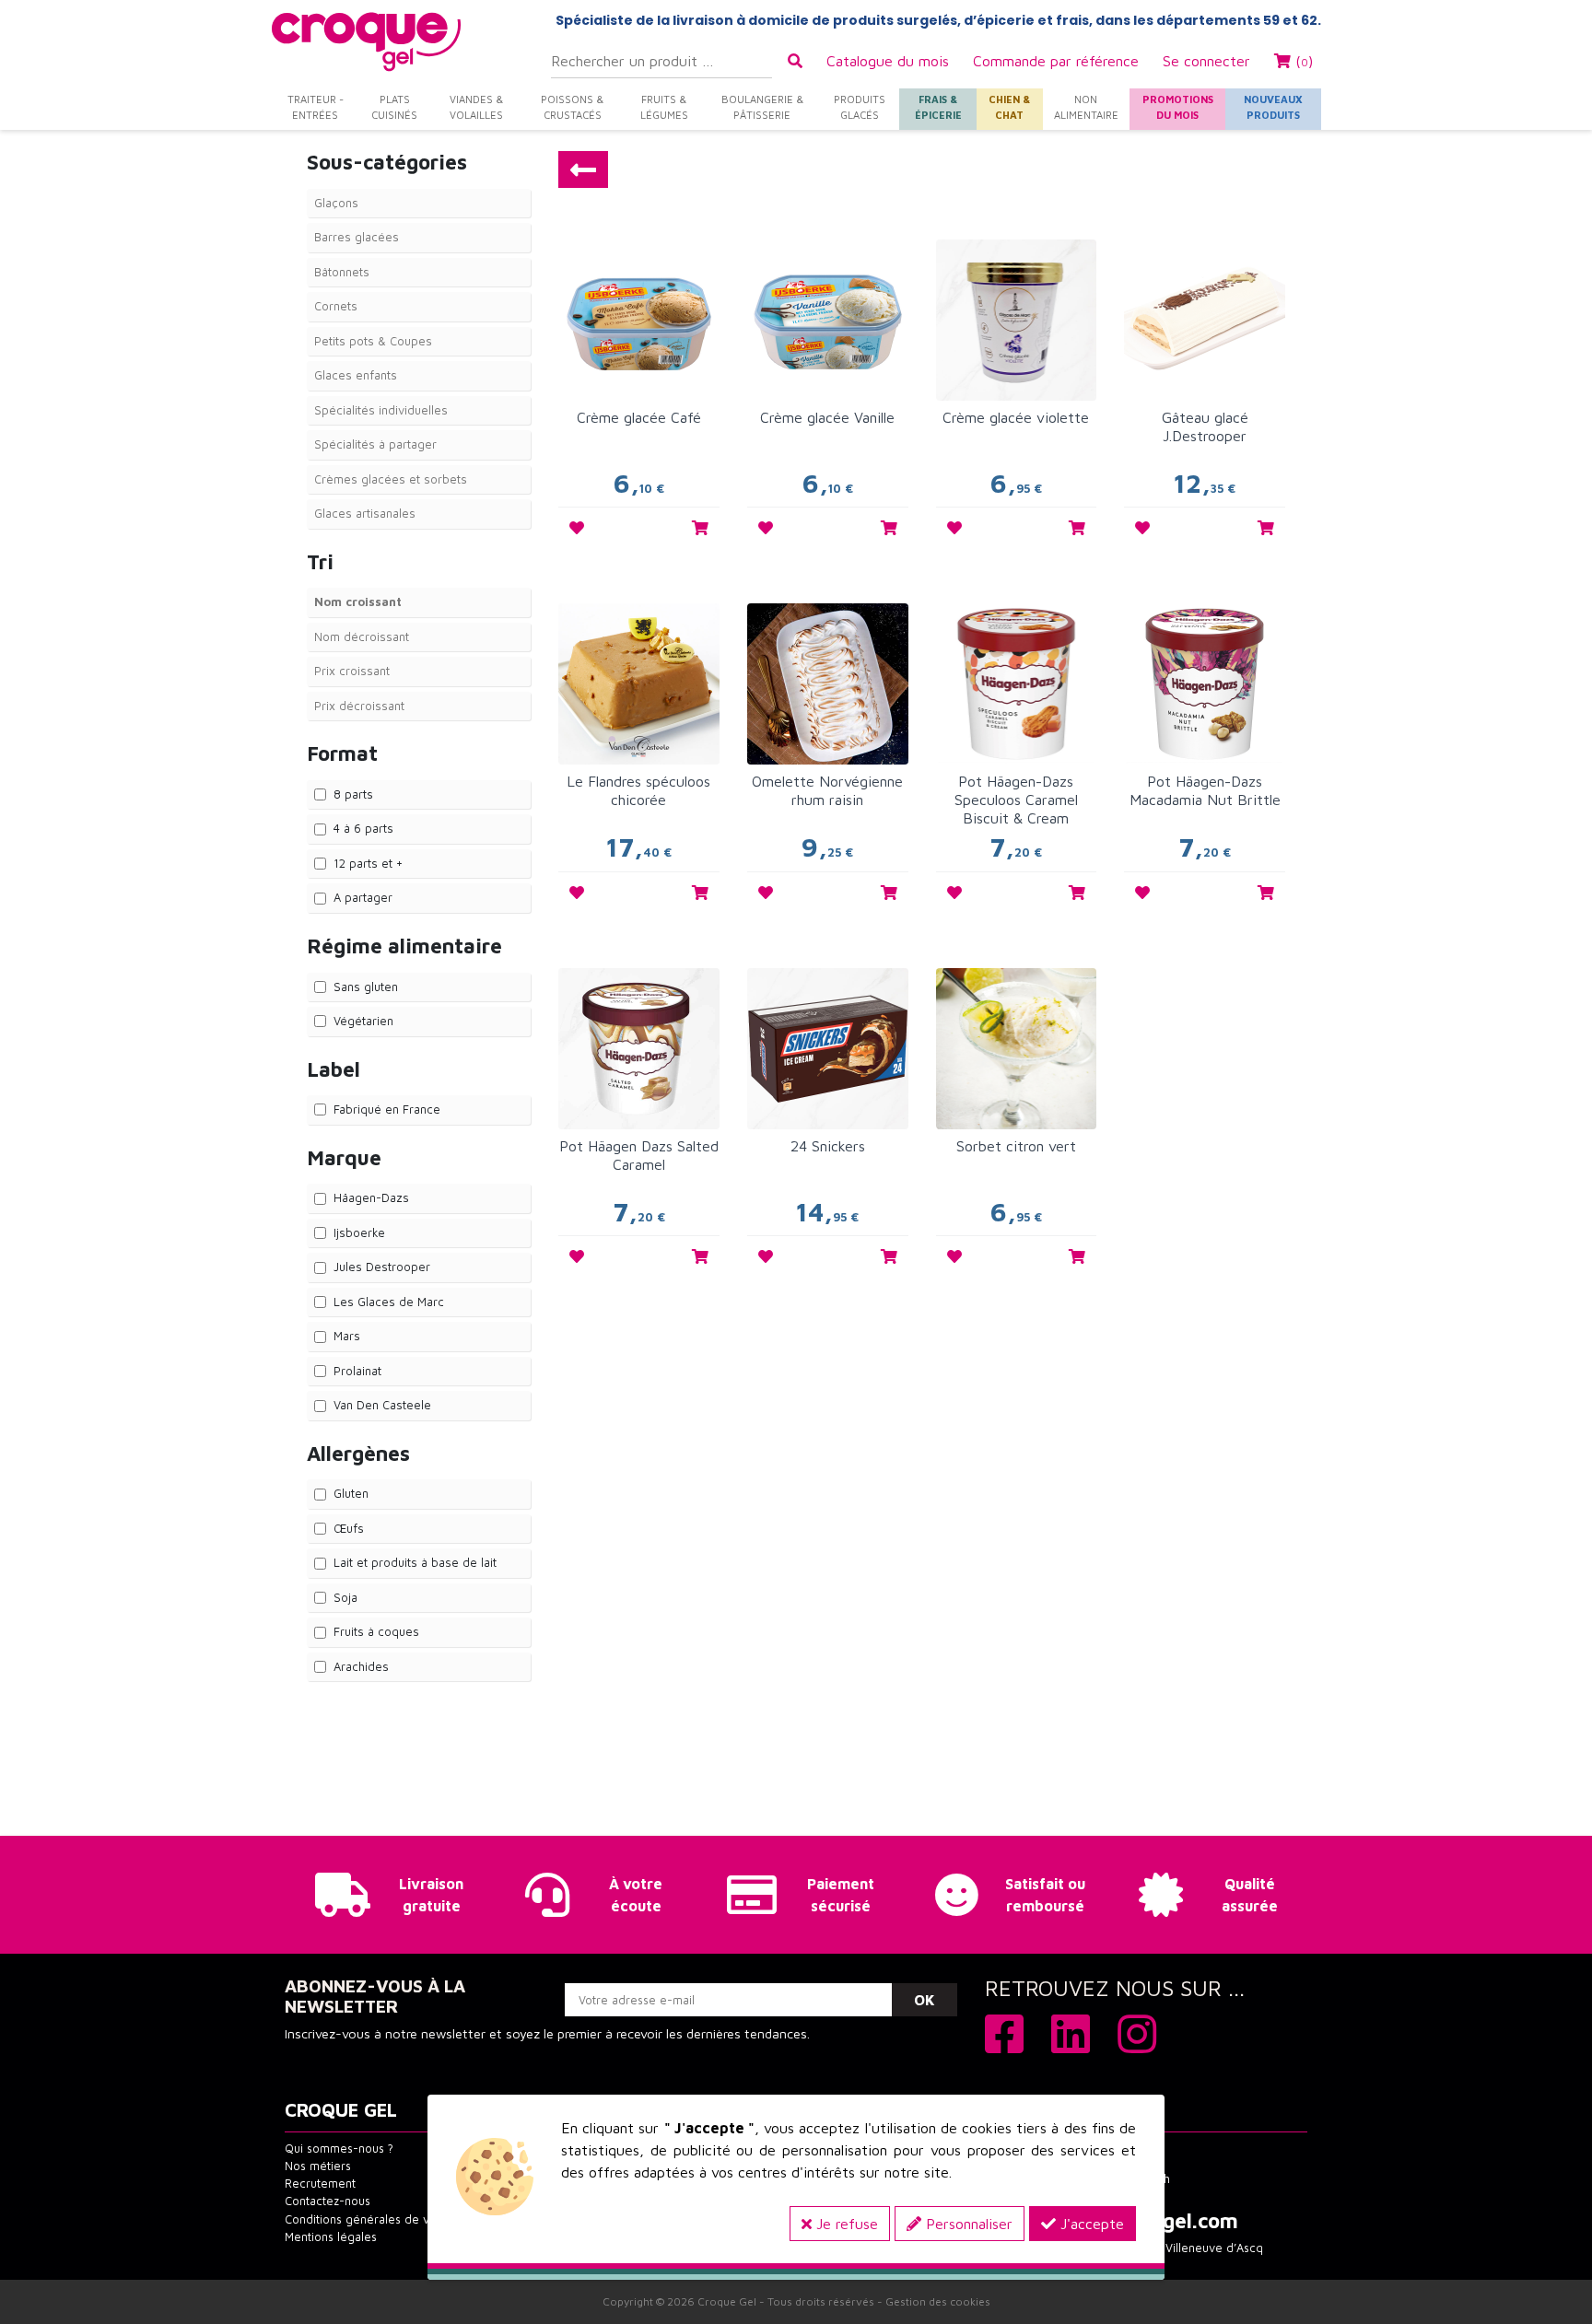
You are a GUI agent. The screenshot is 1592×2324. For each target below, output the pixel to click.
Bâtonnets (342, 272)
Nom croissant (358, 601)
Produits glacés (860, 107)
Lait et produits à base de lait (415, 1562)
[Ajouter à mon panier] (700, 528)
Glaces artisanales (365, 513)
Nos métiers (318, 2166)
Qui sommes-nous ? (339, 2149)
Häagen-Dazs (371, 1197)
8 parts (353, 794)
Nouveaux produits (1273, 107)
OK (925, 2000)
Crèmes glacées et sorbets (391, 479)
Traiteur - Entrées (316, 107)
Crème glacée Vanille (827, 417)
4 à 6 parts (363, 828)
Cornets (336, 306)
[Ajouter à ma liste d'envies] (577, 528)
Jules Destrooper (382, 1267)
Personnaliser (967, 2224)
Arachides (361, 1666)
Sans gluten (366, 987)
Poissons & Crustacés (572, 107)
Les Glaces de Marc (389, 1302)
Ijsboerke (359, 1232)
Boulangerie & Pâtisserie (762, 107)
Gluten (351, 1493)
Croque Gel (727, 2301)
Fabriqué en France (387, 1109)
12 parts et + (368, 863)
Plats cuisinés (394, 107)
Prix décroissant (359, 706)
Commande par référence (1056, 61)
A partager (363, 897)
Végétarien (363, 1021)
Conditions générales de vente (369, 2219)
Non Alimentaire (1086, 107)
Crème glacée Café (639, 417)
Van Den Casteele (382, 1405)
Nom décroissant (362, 636)
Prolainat (357, 1371)
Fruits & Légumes (664, 107)
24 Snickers (828, 1146)
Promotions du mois (1178, 107)
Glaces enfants (356, 375)
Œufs (349, 1528)
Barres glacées (357, 237)
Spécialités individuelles (381, 410)
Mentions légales (331, 2237)
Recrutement (320, 2184)
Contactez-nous (328, 2201)
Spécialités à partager (375, 444)
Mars (347, 1336)
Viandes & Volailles (476, 107)
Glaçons (336, 203)
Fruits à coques (376, 1631)
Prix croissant (352, 671)
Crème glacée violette (1016, 417)
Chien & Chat (1009, 107)
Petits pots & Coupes (373, 341)
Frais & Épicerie (938, 107)
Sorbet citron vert (1016, 1146)
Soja (345, 1597)
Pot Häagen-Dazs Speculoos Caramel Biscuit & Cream (1016, 800)
